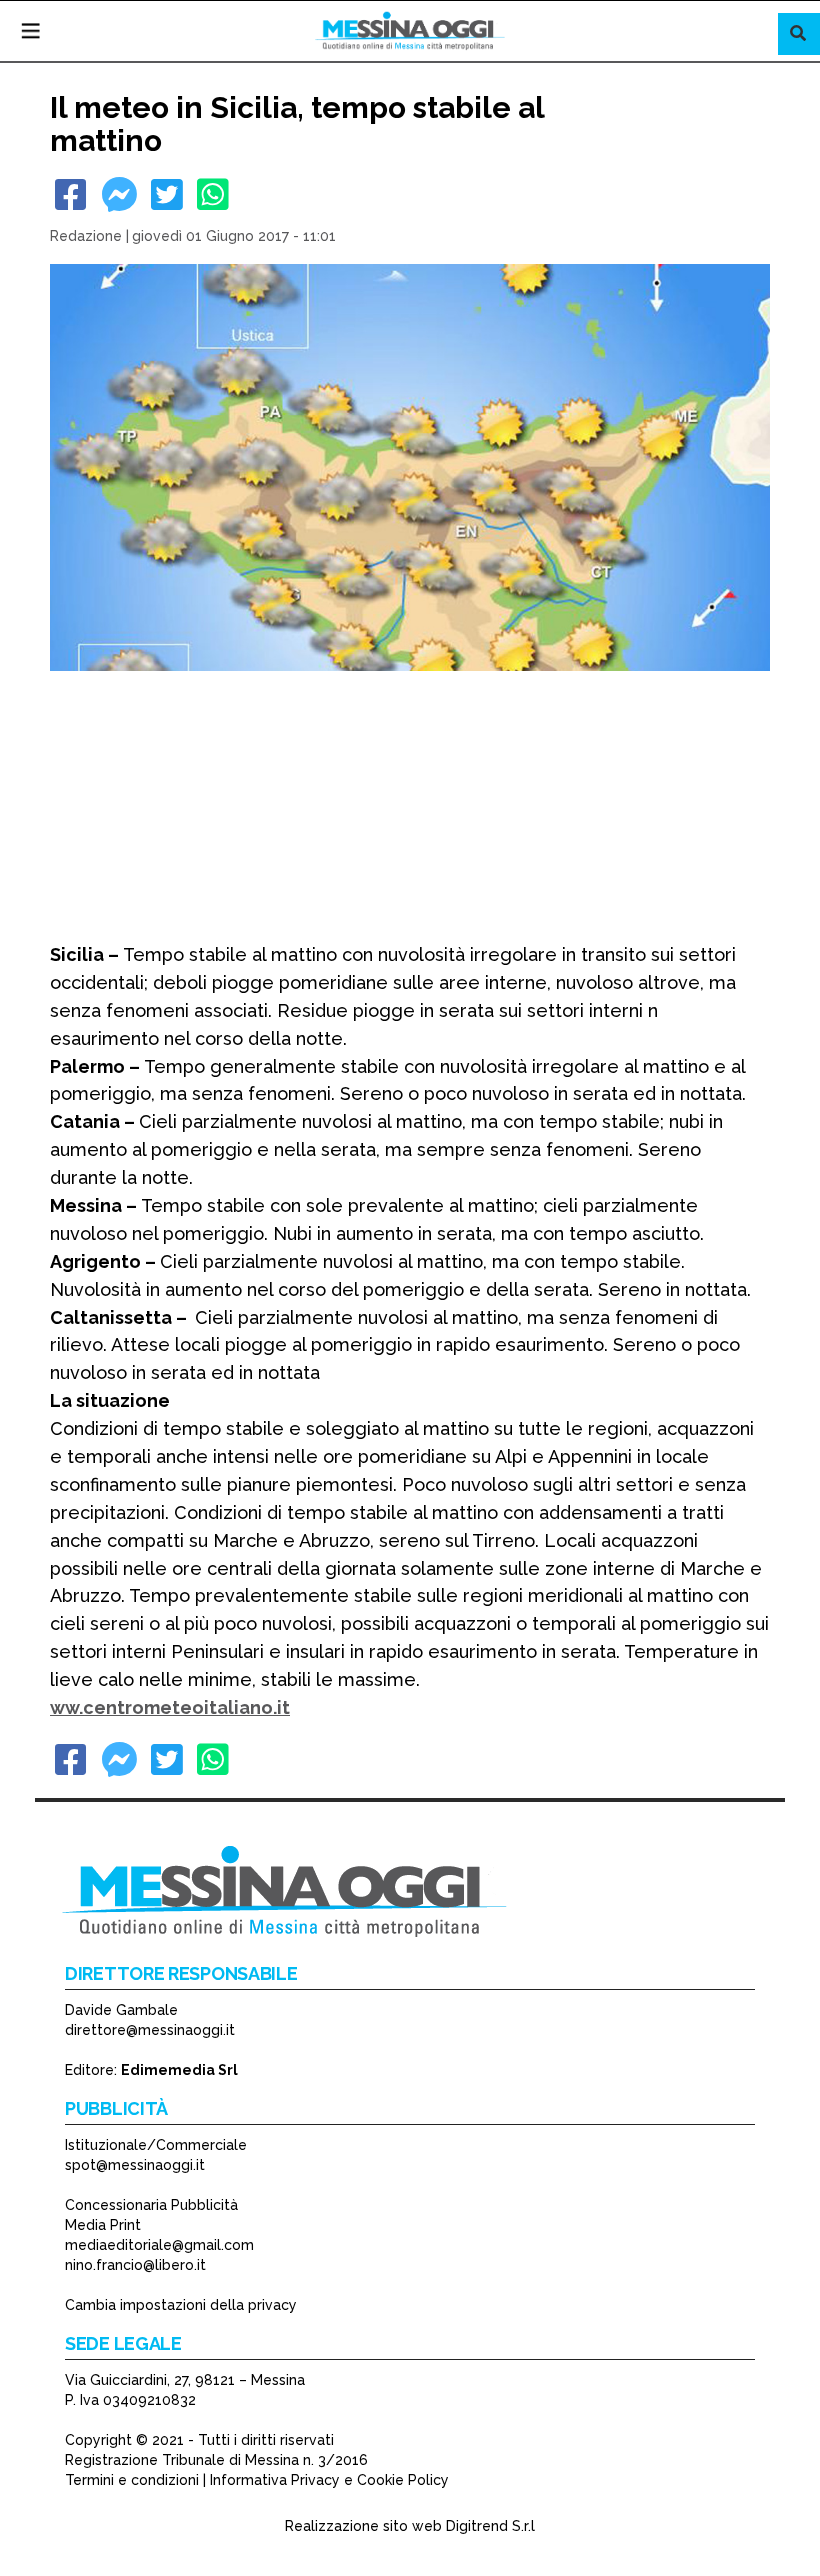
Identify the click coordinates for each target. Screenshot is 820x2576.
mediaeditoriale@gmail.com (159, 2245)
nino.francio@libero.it (135, 2265)
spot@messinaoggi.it (135, 2165)
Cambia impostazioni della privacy (181, 2305)
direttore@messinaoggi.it (150, 2030)
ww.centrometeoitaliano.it (170, 1707)
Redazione (86, 236)
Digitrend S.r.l (490, 2526)
